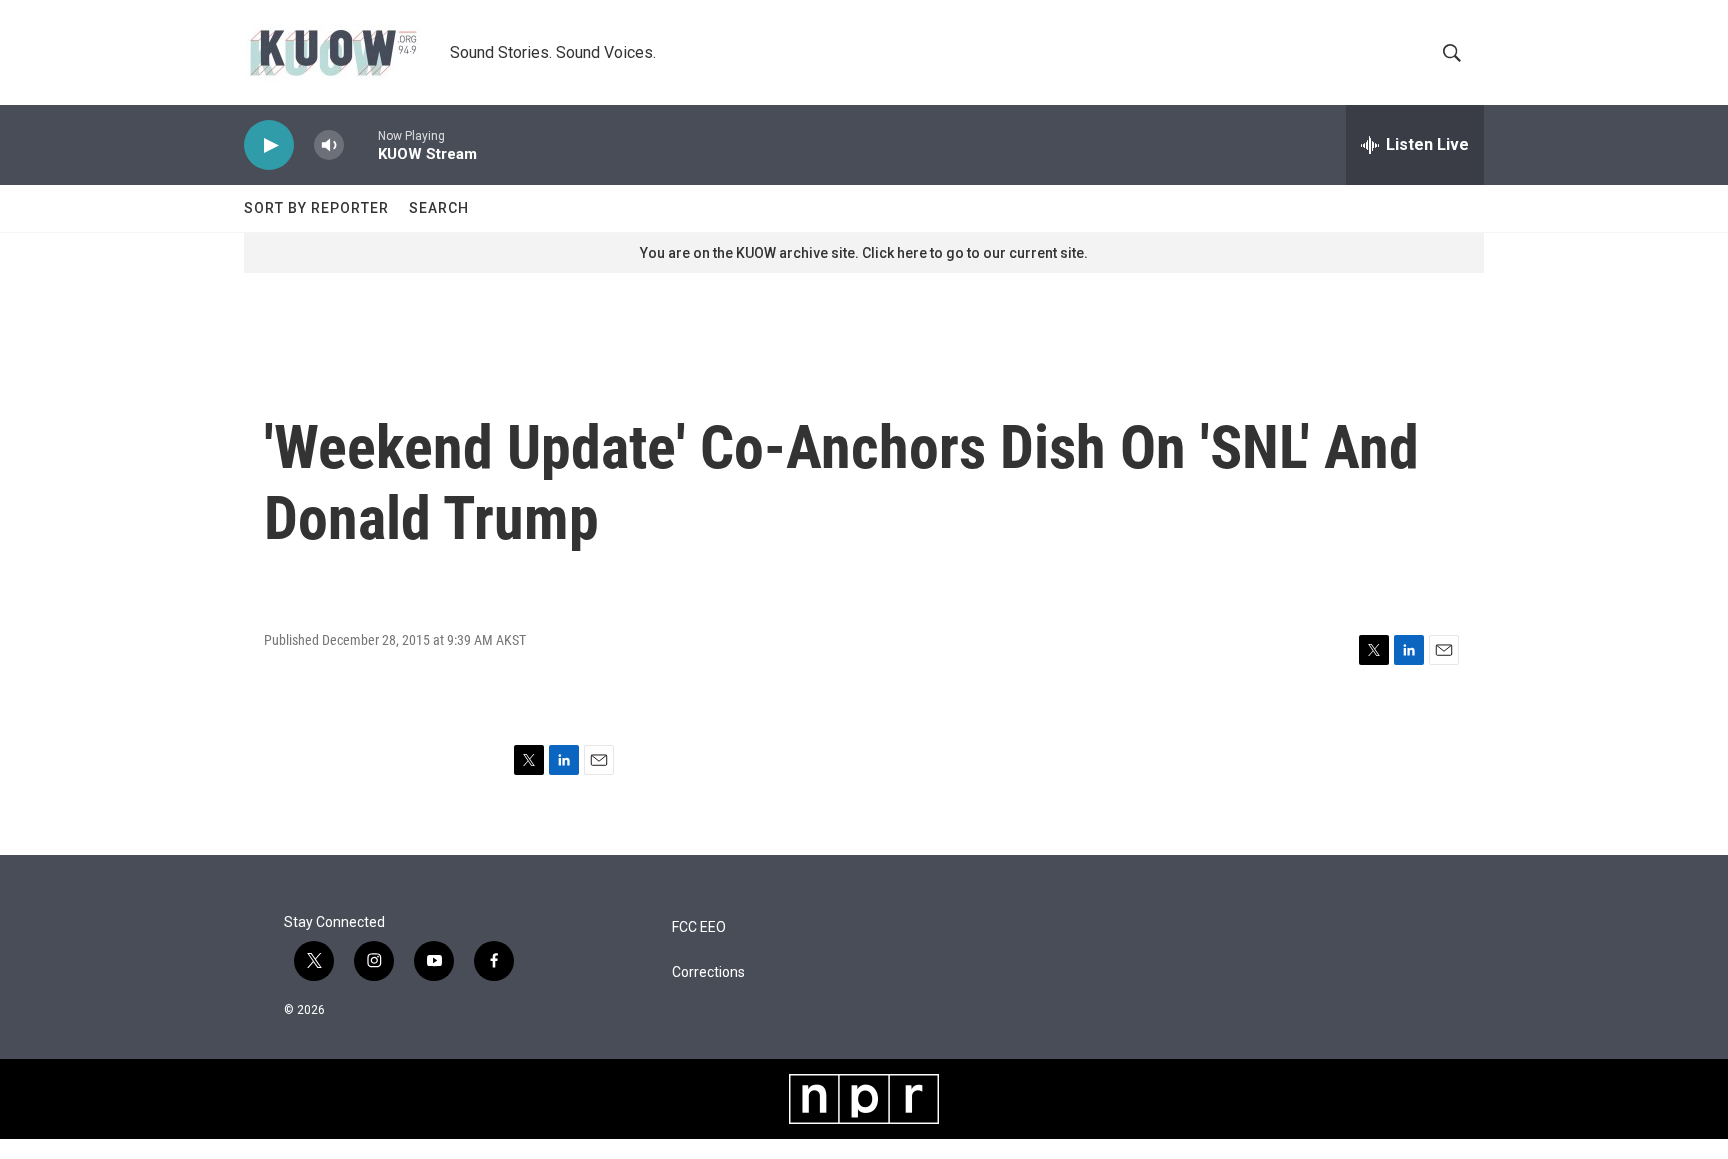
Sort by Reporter (316, 208)
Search (439, 208)
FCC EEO (699, 927)
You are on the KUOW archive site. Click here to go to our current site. (864, 253)
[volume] (329, 145)
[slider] (361, 144)
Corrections (708, 972)
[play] (269, 145)
